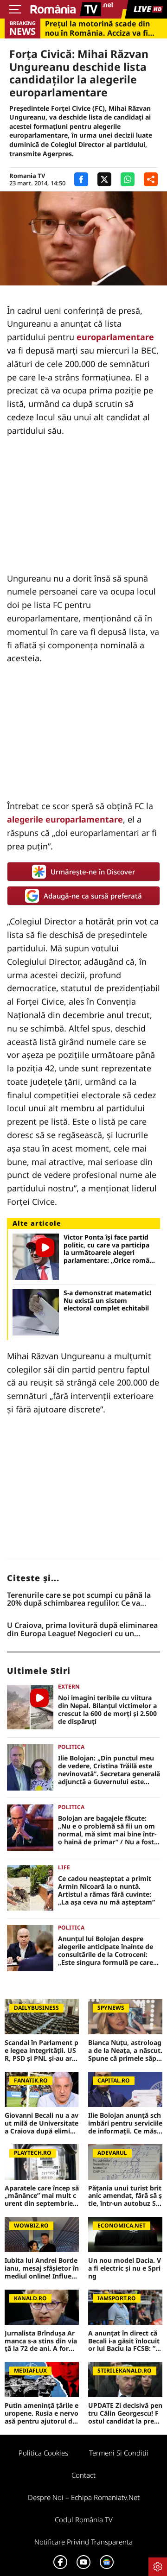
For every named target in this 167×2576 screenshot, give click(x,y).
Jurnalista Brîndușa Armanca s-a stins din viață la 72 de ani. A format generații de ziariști (42, 2341)
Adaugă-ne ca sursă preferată (93, 896)
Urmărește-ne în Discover (93, 872)
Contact (83, 2475)
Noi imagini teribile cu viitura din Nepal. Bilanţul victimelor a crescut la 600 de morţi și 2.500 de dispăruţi (107, 1710)
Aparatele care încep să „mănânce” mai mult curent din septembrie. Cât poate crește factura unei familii (42, 2196)
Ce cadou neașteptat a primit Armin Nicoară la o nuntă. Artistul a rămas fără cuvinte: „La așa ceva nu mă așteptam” (106, 1890)
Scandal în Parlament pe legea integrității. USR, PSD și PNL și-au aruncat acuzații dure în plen (42, 2051)
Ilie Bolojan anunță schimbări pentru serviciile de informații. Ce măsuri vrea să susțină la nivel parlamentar (125, 2123)
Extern (69, 1687)
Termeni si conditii (119, 2453)
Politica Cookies (43, 2453)
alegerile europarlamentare (65, 819)
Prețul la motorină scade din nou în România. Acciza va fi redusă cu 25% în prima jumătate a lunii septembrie (97, 28)
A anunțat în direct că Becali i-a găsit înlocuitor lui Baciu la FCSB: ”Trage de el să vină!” (125, 2341)
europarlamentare (115, 337)
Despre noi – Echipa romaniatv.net (84, 2497)
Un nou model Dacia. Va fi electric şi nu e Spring (125, 2268)
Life (64, 1867)
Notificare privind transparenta (83, 2542)
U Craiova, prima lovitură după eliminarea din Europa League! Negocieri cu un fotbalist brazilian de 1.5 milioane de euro (82, 1630)
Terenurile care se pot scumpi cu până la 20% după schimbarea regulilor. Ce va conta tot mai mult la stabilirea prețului (79, 1599)
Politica (71, 1747)
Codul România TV (84, 2519)
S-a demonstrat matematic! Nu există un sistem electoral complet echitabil (107, 1301)
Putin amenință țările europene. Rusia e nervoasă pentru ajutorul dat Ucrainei (42, 2413)
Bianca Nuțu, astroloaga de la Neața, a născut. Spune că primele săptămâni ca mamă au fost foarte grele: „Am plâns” (125, 2051)
